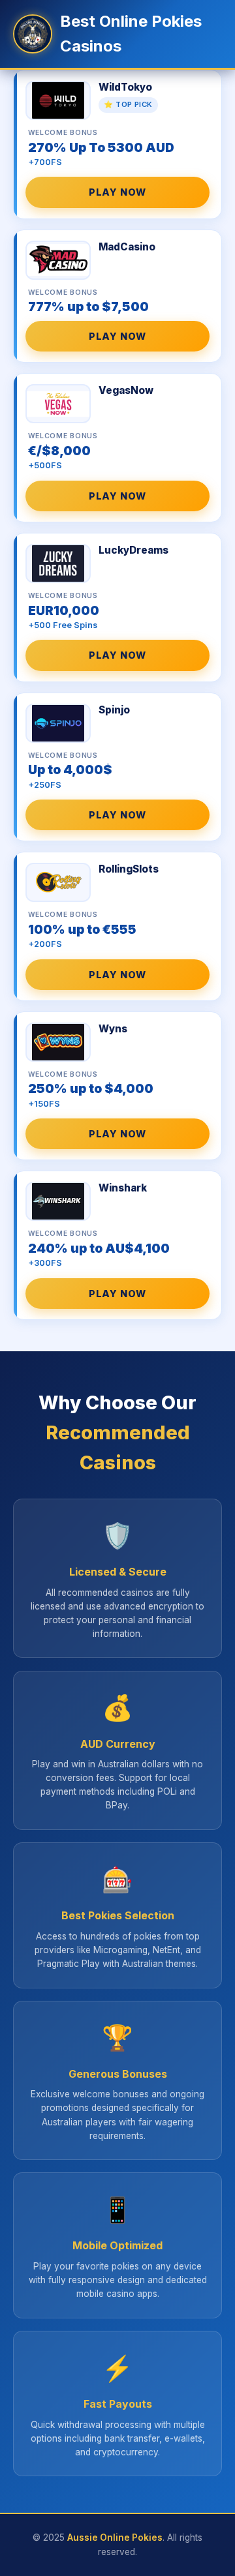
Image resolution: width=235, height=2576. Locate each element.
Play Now (117, 192)
